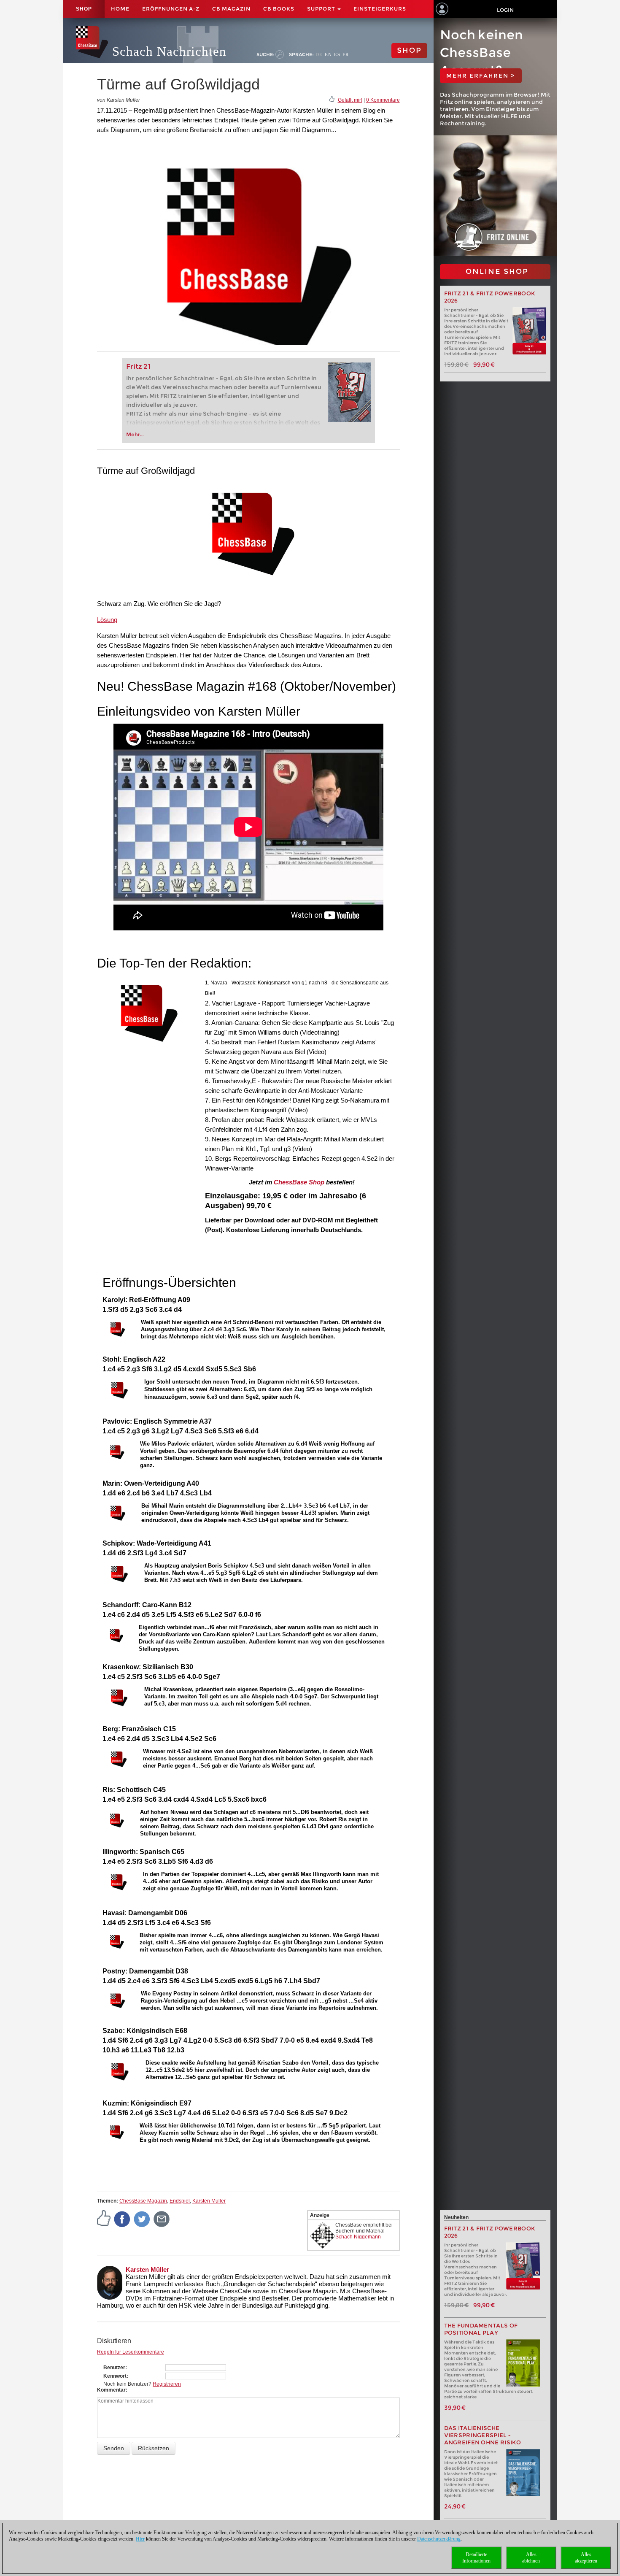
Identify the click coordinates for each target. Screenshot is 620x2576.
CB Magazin (231, 9)
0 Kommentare (383, 100)
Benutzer (114, 2368)
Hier (140, 2539)
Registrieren (167, 2384)
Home (120, 9)
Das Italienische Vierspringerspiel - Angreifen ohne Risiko (483, 2435)
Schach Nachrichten (169, 51)
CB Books (279, 9)
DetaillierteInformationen (476, 2558)
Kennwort (115, 2376)
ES (337, 54)
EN (328, 54)
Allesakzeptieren (586, 2558)
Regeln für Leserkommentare (131, 2352)
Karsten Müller (209, 2201)
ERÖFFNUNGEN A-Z (171, 9)
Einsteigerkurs (380, 9)
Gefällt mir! (350, 100)
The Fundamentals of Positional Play (481, 2329)
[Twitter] (142, 2219)
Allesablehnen (531, 2558)
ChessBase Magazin (143, 2201)
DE (319, 54)
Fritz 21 (139, 366)
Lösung (107, 620)
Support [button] (322, 9)
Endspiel (180, 2201)
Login (505, 10)
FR (346, 54)
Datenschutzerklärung (439, 2539)
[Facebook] (122, 2219)
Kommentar (111, 2390)
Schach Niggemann (358, 2237)
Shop (84, 9)
